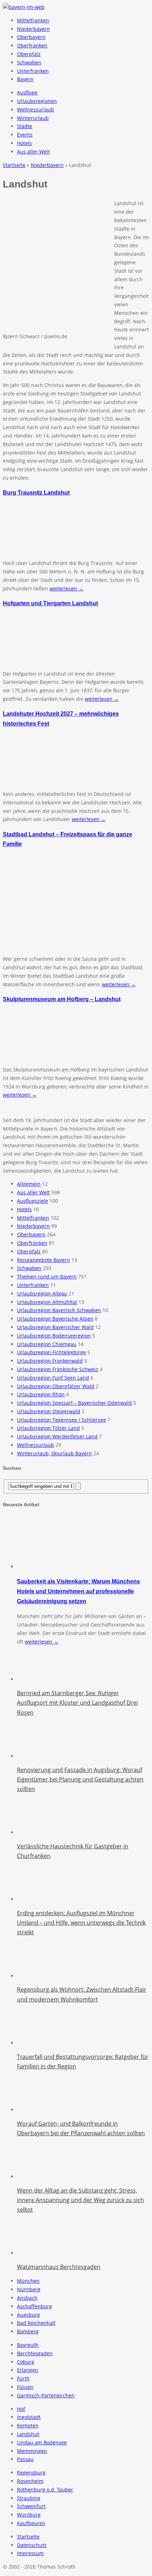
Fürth (23, 2378)
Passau (25, 2459)
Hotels (24, 143)
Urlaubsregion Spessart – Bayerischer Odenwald (74, 1403)
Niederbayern (33, 29)
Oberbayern (31, 37)
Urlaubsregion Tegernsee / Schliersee (62, 1420)
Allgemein (29, 1184)
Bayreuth (28, 2345)
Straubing (29, 2498)
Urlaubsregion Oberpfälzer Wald (56, 1386)
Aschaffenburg (34, 2306)
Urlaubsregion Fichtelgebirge (51, 1352)
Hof (21, 2409)
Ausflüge (27, 93)
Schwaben (29, 62)
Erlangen (28, 2370)
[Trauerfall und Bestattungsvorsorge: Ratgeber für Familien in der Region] (35, 2043)
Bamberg (28, 2331)
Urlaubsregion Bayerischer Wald (55, 1327)
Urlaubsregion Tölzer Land (48, 1428)
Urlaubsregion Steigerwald (49, 1411)
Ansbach (27, 2298)
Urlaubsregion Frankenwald (50, 1361)
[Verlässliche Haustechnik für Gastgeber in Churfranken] (35, 1832)
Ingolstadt (29, 2417)
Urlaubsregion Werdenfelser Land (57, 1436)
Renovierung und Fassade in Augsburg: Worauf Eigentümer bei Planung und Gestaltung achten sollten (80, 1779)
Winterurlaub (33, 118)
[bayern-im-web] (24, 7)
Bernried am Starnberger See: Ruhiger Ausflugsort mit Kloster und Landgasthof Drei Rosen (77, 1703)
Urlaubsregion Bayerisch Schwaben (59, 1310)
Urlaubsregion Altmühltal (47, 1302)
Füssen (25, 2387)
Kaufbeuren (31, 2523)
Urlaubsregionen (37, 101)
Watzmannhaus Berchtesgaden (59, 2267)
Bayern (25, 79)
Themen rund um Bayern (47, 1277)
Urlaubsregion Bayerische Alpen (55, 1319)
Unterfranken (33, 71)
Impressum (30, 2553)
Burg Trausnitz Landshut (36, 492)
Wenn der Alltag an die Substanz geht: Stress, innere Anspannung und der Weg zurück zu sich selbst (80, 2200)
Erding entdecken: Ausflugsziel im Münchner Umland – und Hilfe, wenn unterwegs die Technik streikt (81, 1923)
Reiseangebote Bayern (43, 1260)
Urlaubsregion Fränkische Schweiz (58, 1369)
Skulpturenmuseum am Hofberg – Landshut (62, 999)
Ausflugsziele (33, 1201)
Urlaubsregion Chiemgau (47, 1344)
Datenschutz (32, 2545)
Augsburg (28, 2315)
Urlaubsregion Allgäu (42, 1293)
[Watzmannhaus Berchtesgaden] (35, 2253)
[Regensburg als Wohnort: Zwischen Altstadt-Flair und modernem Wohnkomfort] (35, 1976)
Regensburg (31, 2473)
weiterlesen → (66, 588)
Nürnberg (29, 2289)
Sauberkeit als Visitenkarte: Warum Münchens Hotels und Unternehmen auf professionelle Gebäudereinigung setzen (78, 1591)
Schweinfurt (31, 2506)
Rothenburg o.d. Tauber (45, 2490)
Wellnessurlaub (36, 109)
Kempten (28, 2425)
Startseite (28, 2537)
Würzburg (29, 2515)
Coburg (26, 2362)
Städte (25, 126)
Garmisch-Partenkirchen (46, 2395)
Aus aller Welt (33, 152)
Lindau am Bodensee (42, 2442)
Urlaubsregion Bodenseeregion (54, 1336)
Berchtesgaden (35, 2353)
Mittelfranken (33, 20)
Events (25, 135)
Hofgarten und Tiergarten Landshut (50, 603)
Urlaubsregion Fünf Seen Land (53, 1378)
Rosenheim (30, 2481)
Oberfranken (32, 45)
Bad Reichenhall (36, 2323)
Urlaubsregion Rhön (41, 1394)
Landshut (28, 2434)
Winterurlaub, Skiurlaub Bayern (54, 1453)
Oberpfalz (29, 54)
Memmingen (32, 2451)
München (28, 2281)
